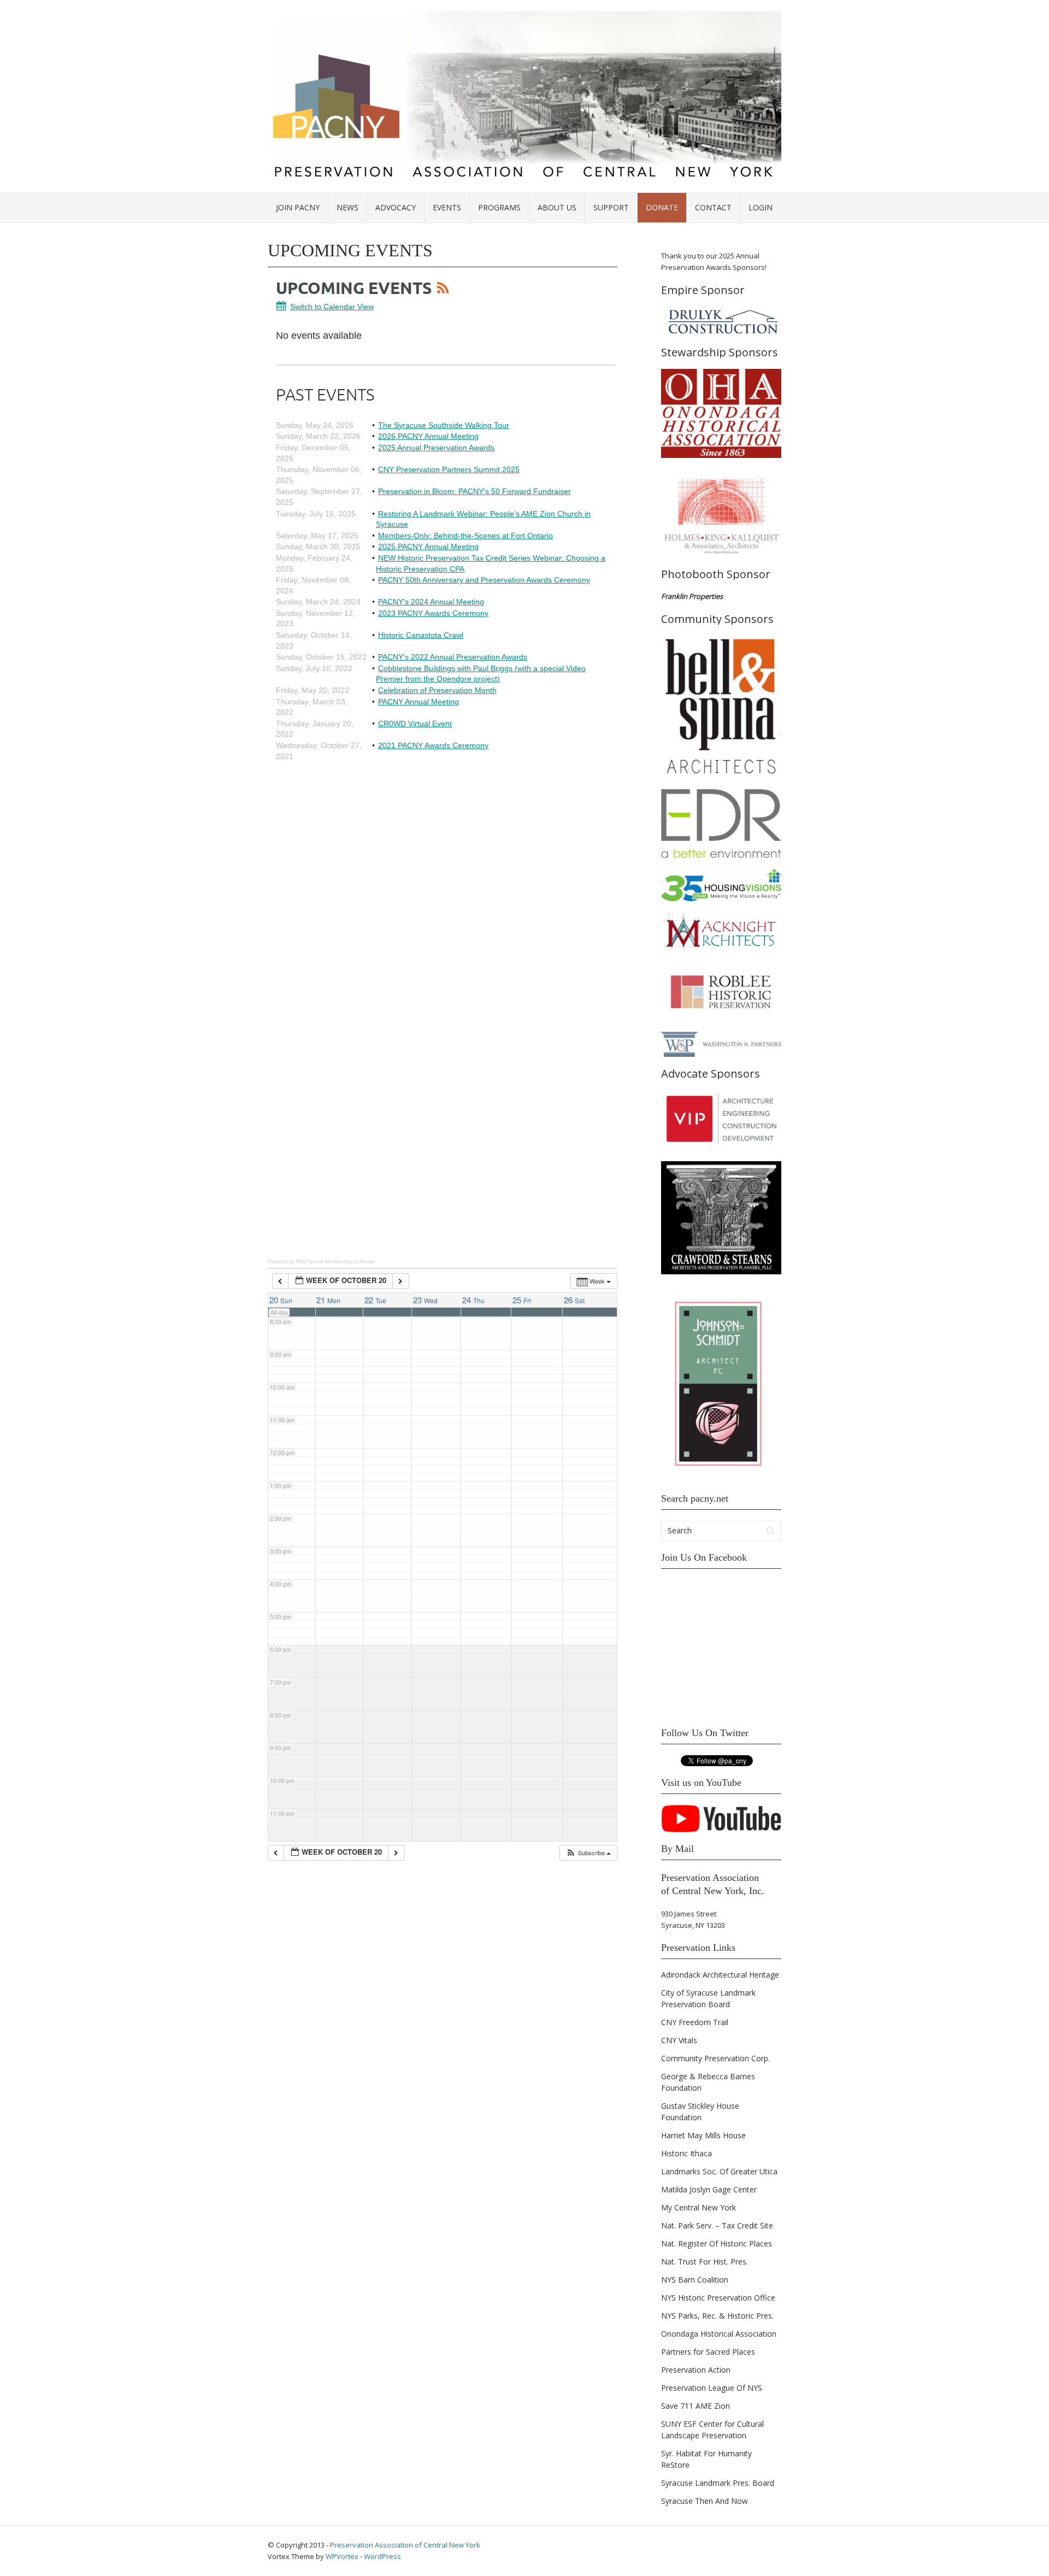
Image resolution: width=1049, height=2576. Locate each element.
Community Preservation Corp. (715, 2058)
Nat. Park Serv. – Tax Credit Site (717, 2225)
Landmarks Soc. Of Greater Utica (719, 2171)
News (347, 207)
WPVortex (342, 2556)
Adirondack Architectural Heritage (720, 1975)
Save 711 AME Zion (696, 2406)
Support (611, 207)
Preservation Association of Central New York (405, 2545)
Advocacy (396, 207)
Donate (662, 207)
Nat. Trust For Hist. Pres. (705, 2262)
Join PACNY (298, 207)
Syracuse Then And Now (705, 2501)
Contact (713, 207)
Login (761, 207)
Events (447, 207)
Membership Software (350, 1262)
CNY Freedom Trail (695, 2022)
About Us (557, 207)
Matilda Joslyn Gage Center (709, 2189)
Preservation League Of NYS (712, 2388)
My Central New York (699, 2207)
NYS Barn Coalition (695, 2280)
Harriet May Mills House (703, 2135)
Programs (499, 207)
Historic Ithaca (686, 2153)
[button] (588, 1853)
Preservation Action (696, 2370)
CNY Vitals (679, 2040)
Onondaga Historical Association (719, 2334)
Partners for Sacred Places (708, 2352)
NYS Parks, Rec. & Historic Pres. (717, 2316)
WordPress (382, 2556)
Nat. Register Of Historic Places (717, 2243)
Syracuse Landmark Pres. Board (718, 2483)
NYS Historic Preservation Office (718, 2298)
